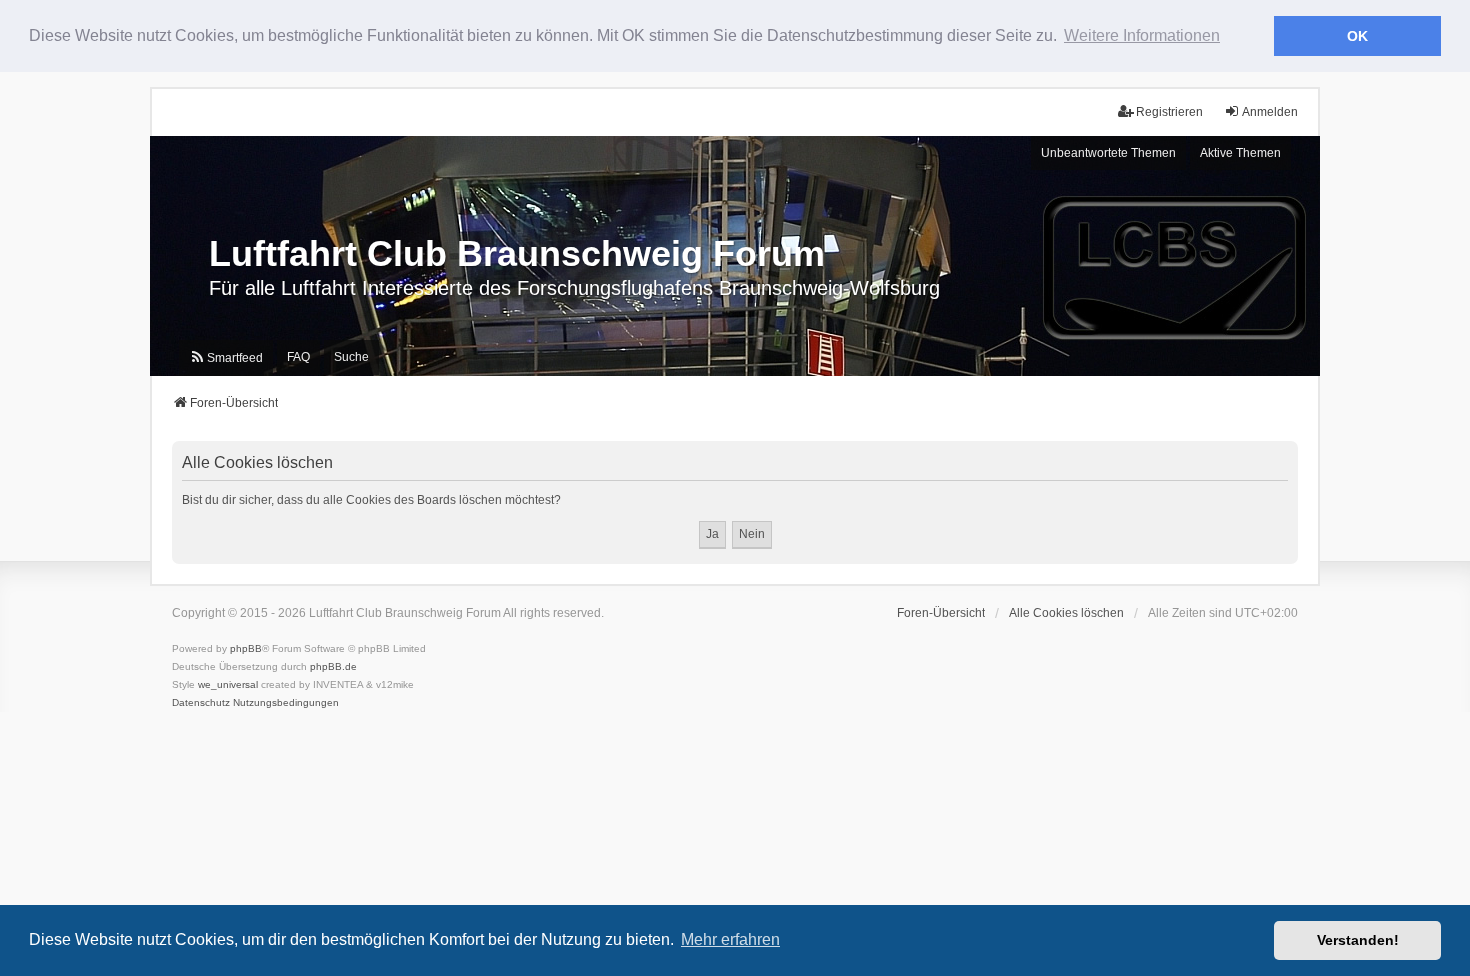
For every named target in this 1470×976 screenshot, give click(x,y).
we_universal (228, 684)
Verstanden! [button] (1358, 940)
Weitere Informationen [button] (1142, 35)
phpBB (246, 648)
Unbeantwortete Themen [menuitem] (1108, 153)
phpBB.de (333, 666)
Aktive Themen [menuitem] (1240, 153)
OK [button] (1357, 36)
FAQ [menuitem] (298, 357)
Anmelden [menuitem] (1270, 112)
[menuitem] (226, 358)
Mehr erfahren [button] (730, 939)
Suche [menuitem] (351, 357)
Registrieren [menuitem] (1169, 112)
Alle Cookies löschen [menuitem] (1066, 613)
